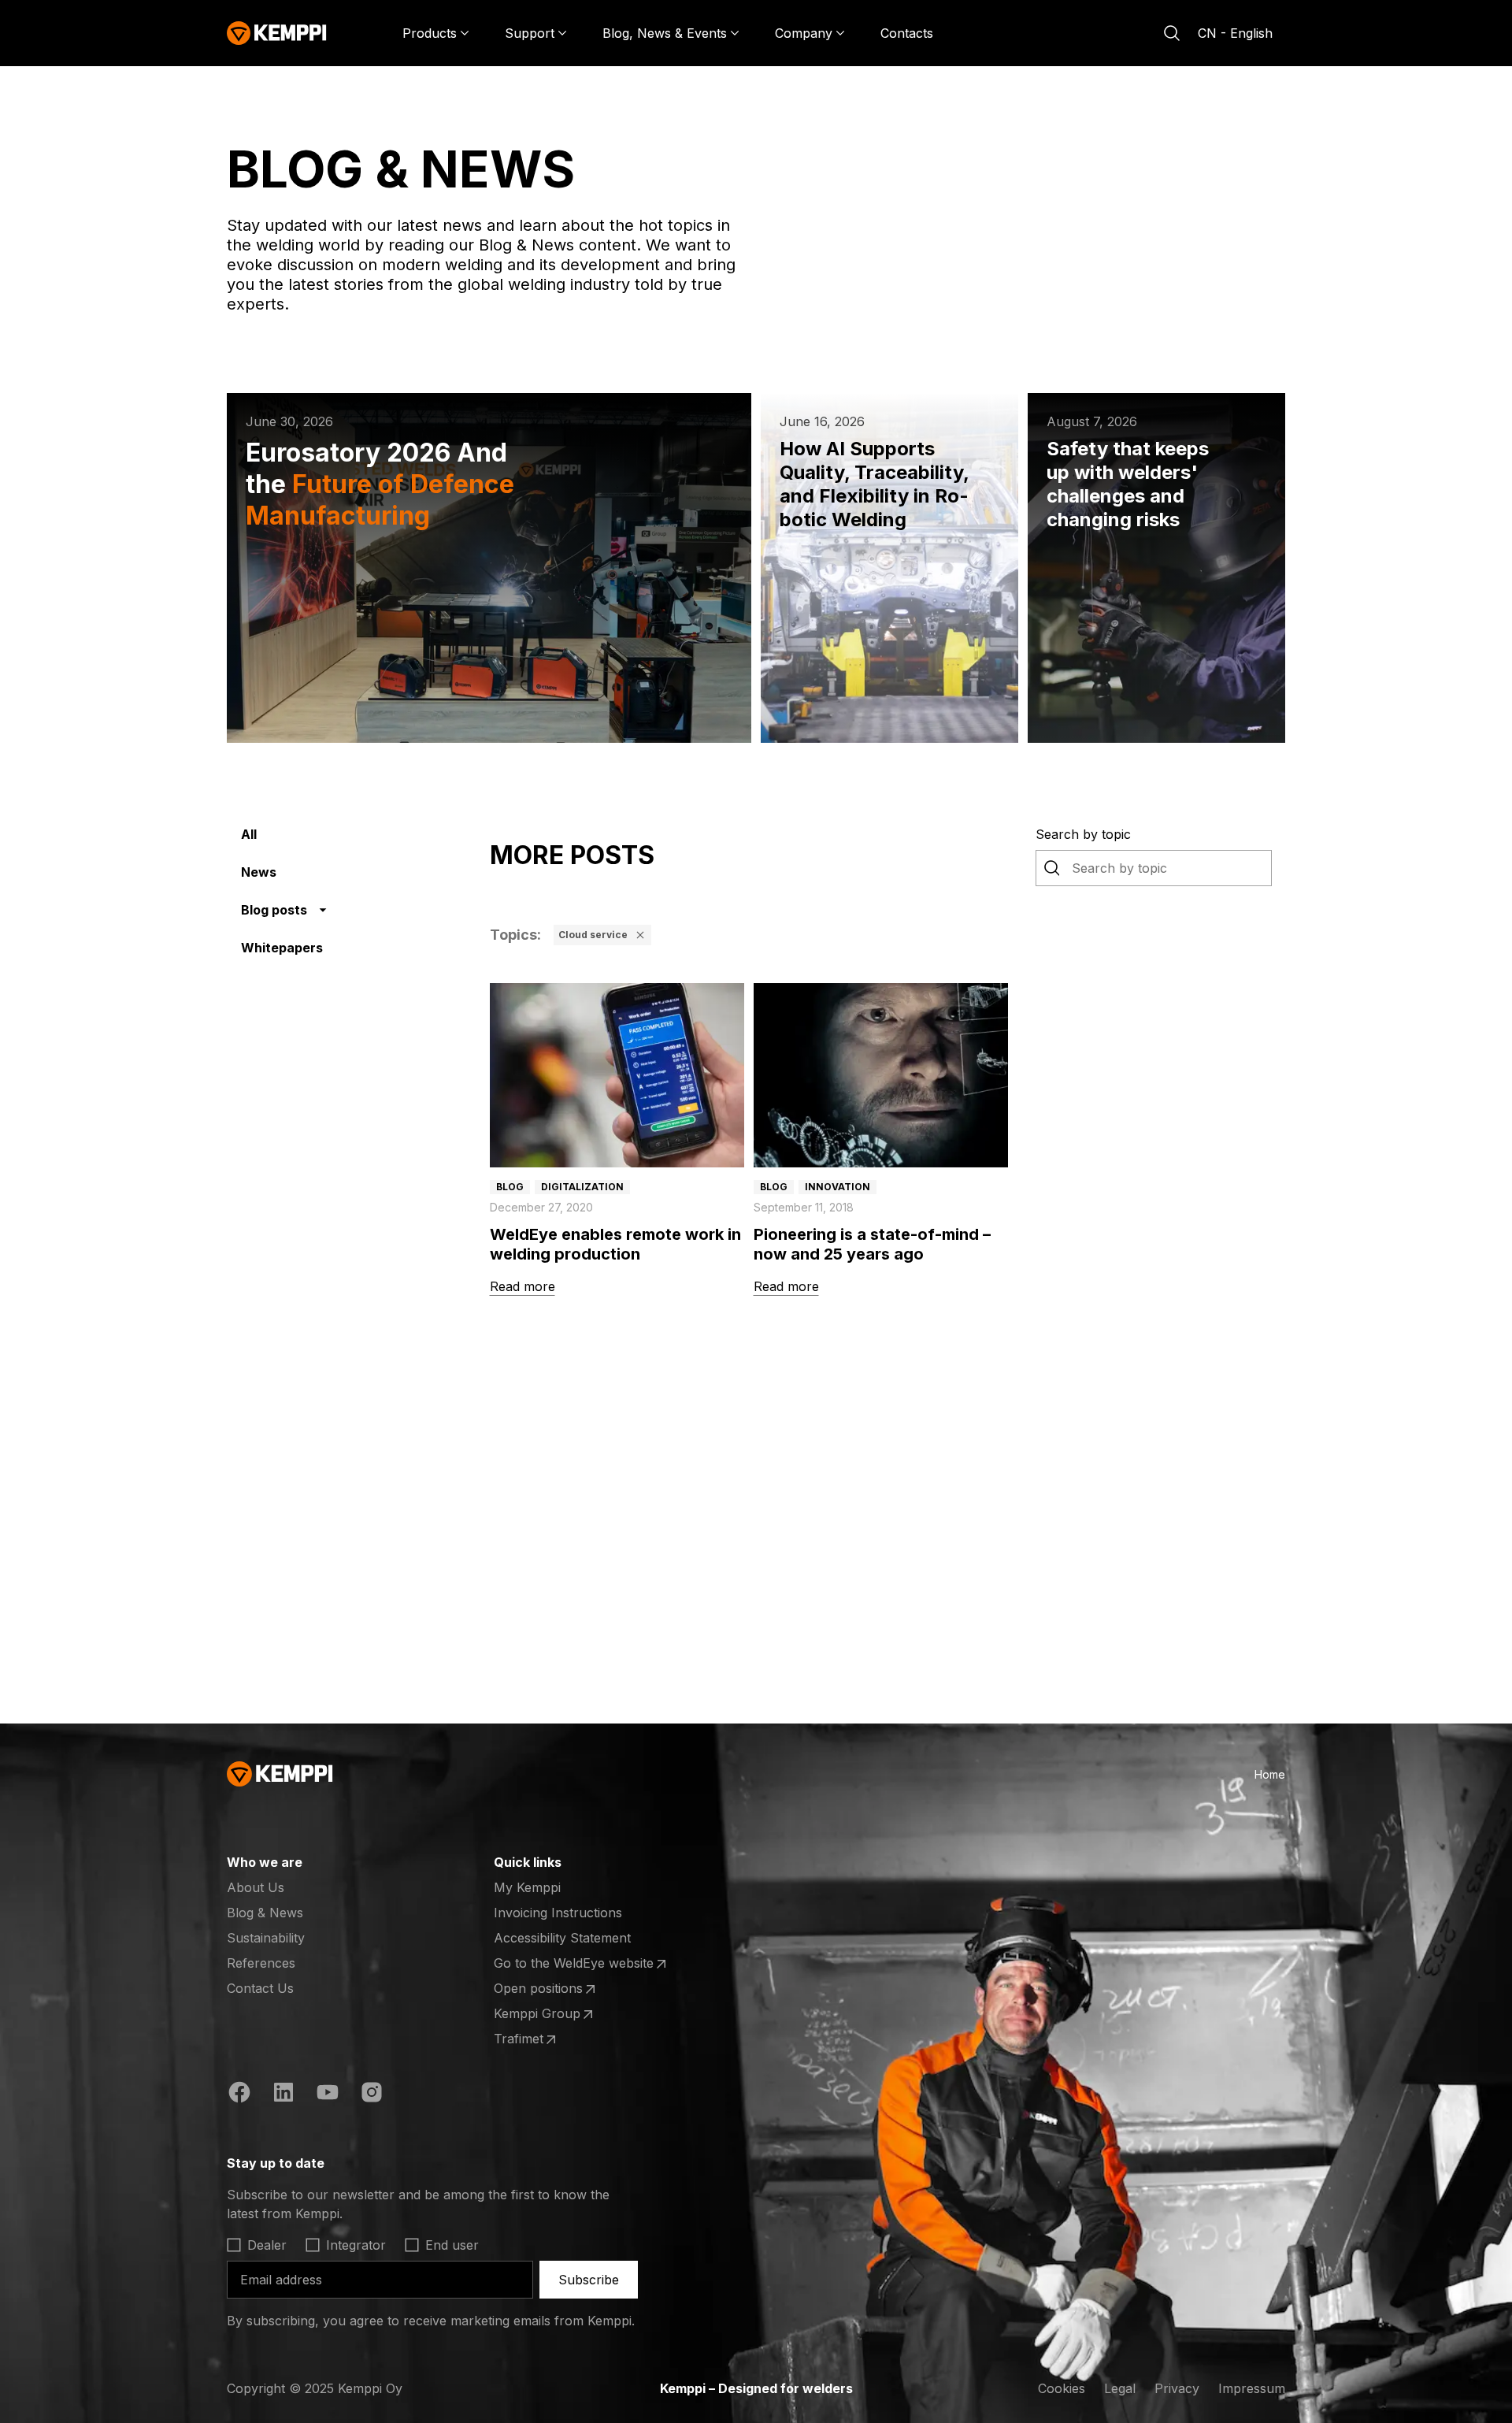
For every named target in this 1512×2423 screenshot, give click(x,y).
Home (1270, 1774)
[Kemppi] (277, 33)
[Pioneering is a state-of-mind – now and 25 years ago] (881, 1075)
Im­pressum (1252, 2388)
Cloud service (593, 935)
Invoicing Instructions (558, 1913)
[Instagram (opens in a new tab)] (372, 2095)
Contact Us (260, 1988)
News (259, 872)
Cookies (1062, 2388)
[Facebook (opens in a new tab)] (239, 2095)
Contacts (907, 33)
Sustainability (266, 1938)
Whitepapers (282, 948)
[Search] (1172, 33)
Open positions (555, 1989)
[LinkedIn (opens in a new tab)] (283, 2095)
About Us (256, 1887)
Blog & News (265, 1913)
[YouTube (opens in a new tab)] (328, 2095)
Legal (1120, 2388)
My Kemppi (527, 1887)
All (249, 834)
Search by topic (1083, 834)
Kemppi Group (555, 2014)
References (261, 1963)
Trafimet (555, 2039)
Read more (523, 1286)
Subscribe (589, 2280)
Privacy (1177, 2388)
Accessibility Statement (562, 1938)
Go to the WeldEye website (574, 1964)
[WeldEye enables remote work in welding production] (617, 1075)
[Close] (640, 935)
